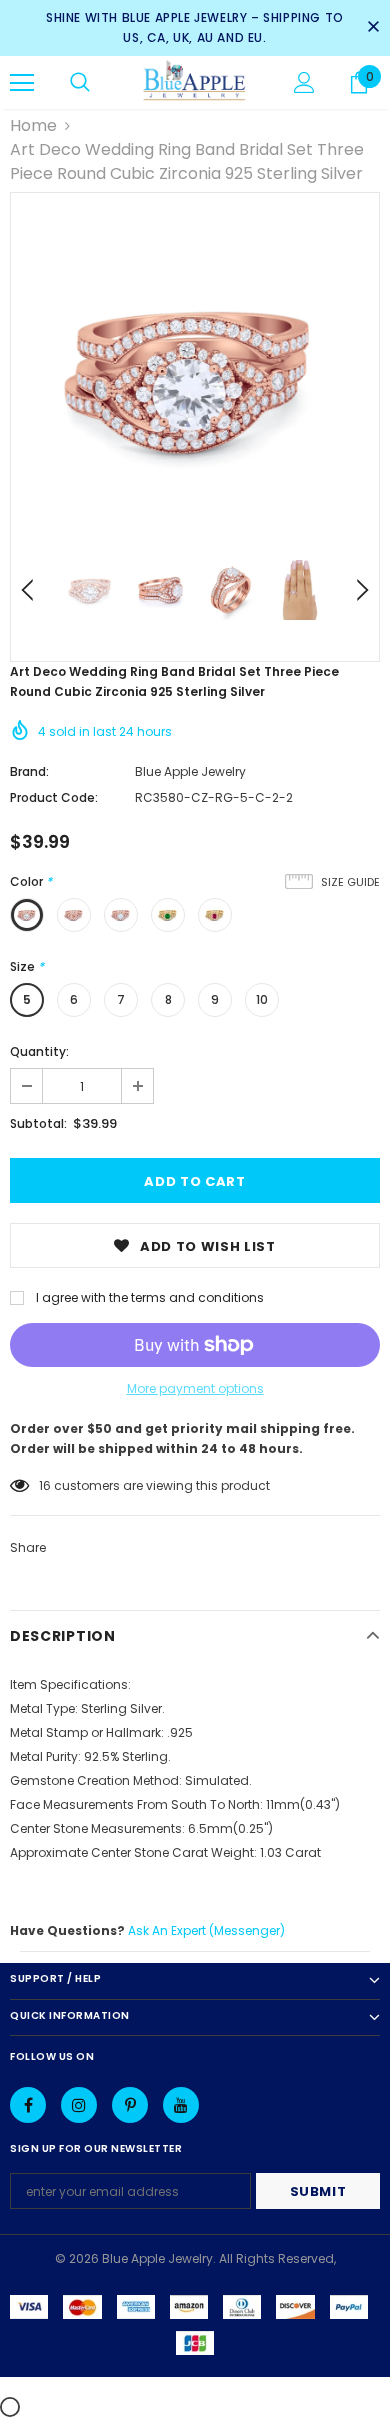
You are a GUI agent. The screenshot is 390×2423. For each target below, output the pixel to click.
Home (33, 125)
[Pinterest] (130, 2105)
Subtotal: (38, 1123)
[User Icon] (304, 82)
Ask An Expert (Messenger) (206, 1930)
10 (262, 999)
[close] (373, 28)
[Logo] (195, 81)
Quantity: (39, 1051)
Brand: (29, 771)
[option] (195, 377)
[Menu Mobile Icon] (22, 83)
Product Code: (54, 797)
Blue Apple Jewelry (190, 771)
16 (45, 1485)
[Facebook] (28, 2105)
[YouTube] (181, 2105)
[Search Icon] (80, 83)
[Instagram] (79, 2105)
